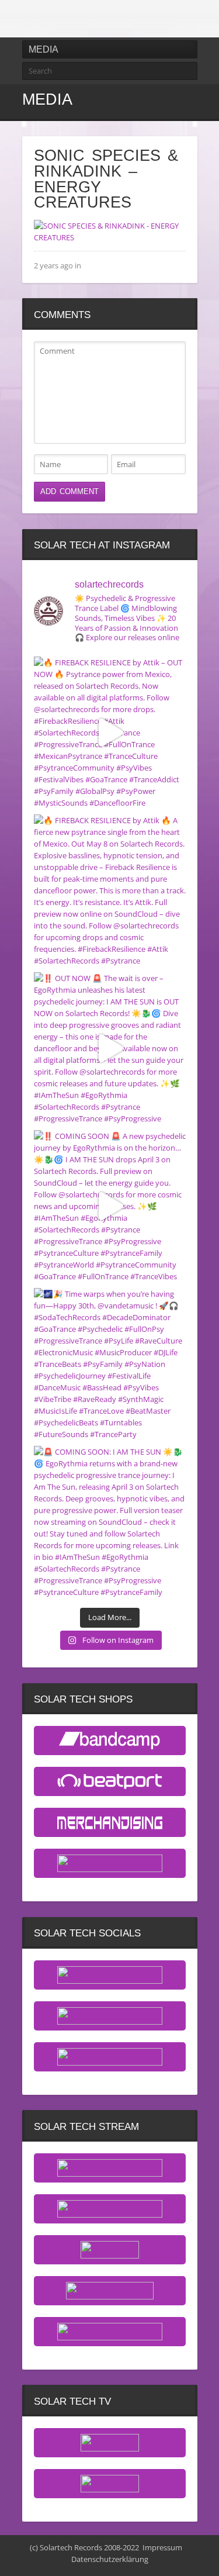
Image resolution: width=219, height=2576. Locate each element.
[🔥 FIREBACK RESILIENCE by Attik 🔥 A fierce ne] (110, 890)
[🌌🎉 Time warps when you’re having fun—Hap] (110, 1364)
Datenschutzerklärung (110, 2559)
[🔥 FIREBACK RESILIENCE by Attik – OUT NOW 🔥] (110, 733)
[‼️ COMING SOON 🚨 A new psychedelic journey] (110, 1206)
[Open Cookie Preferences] (21, 2561)
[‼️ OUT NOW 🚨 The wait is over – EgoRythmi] (110, 1048)
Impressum (162, 2547)
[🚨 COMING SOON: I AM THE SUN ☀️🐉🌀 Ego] (110, 1522)
